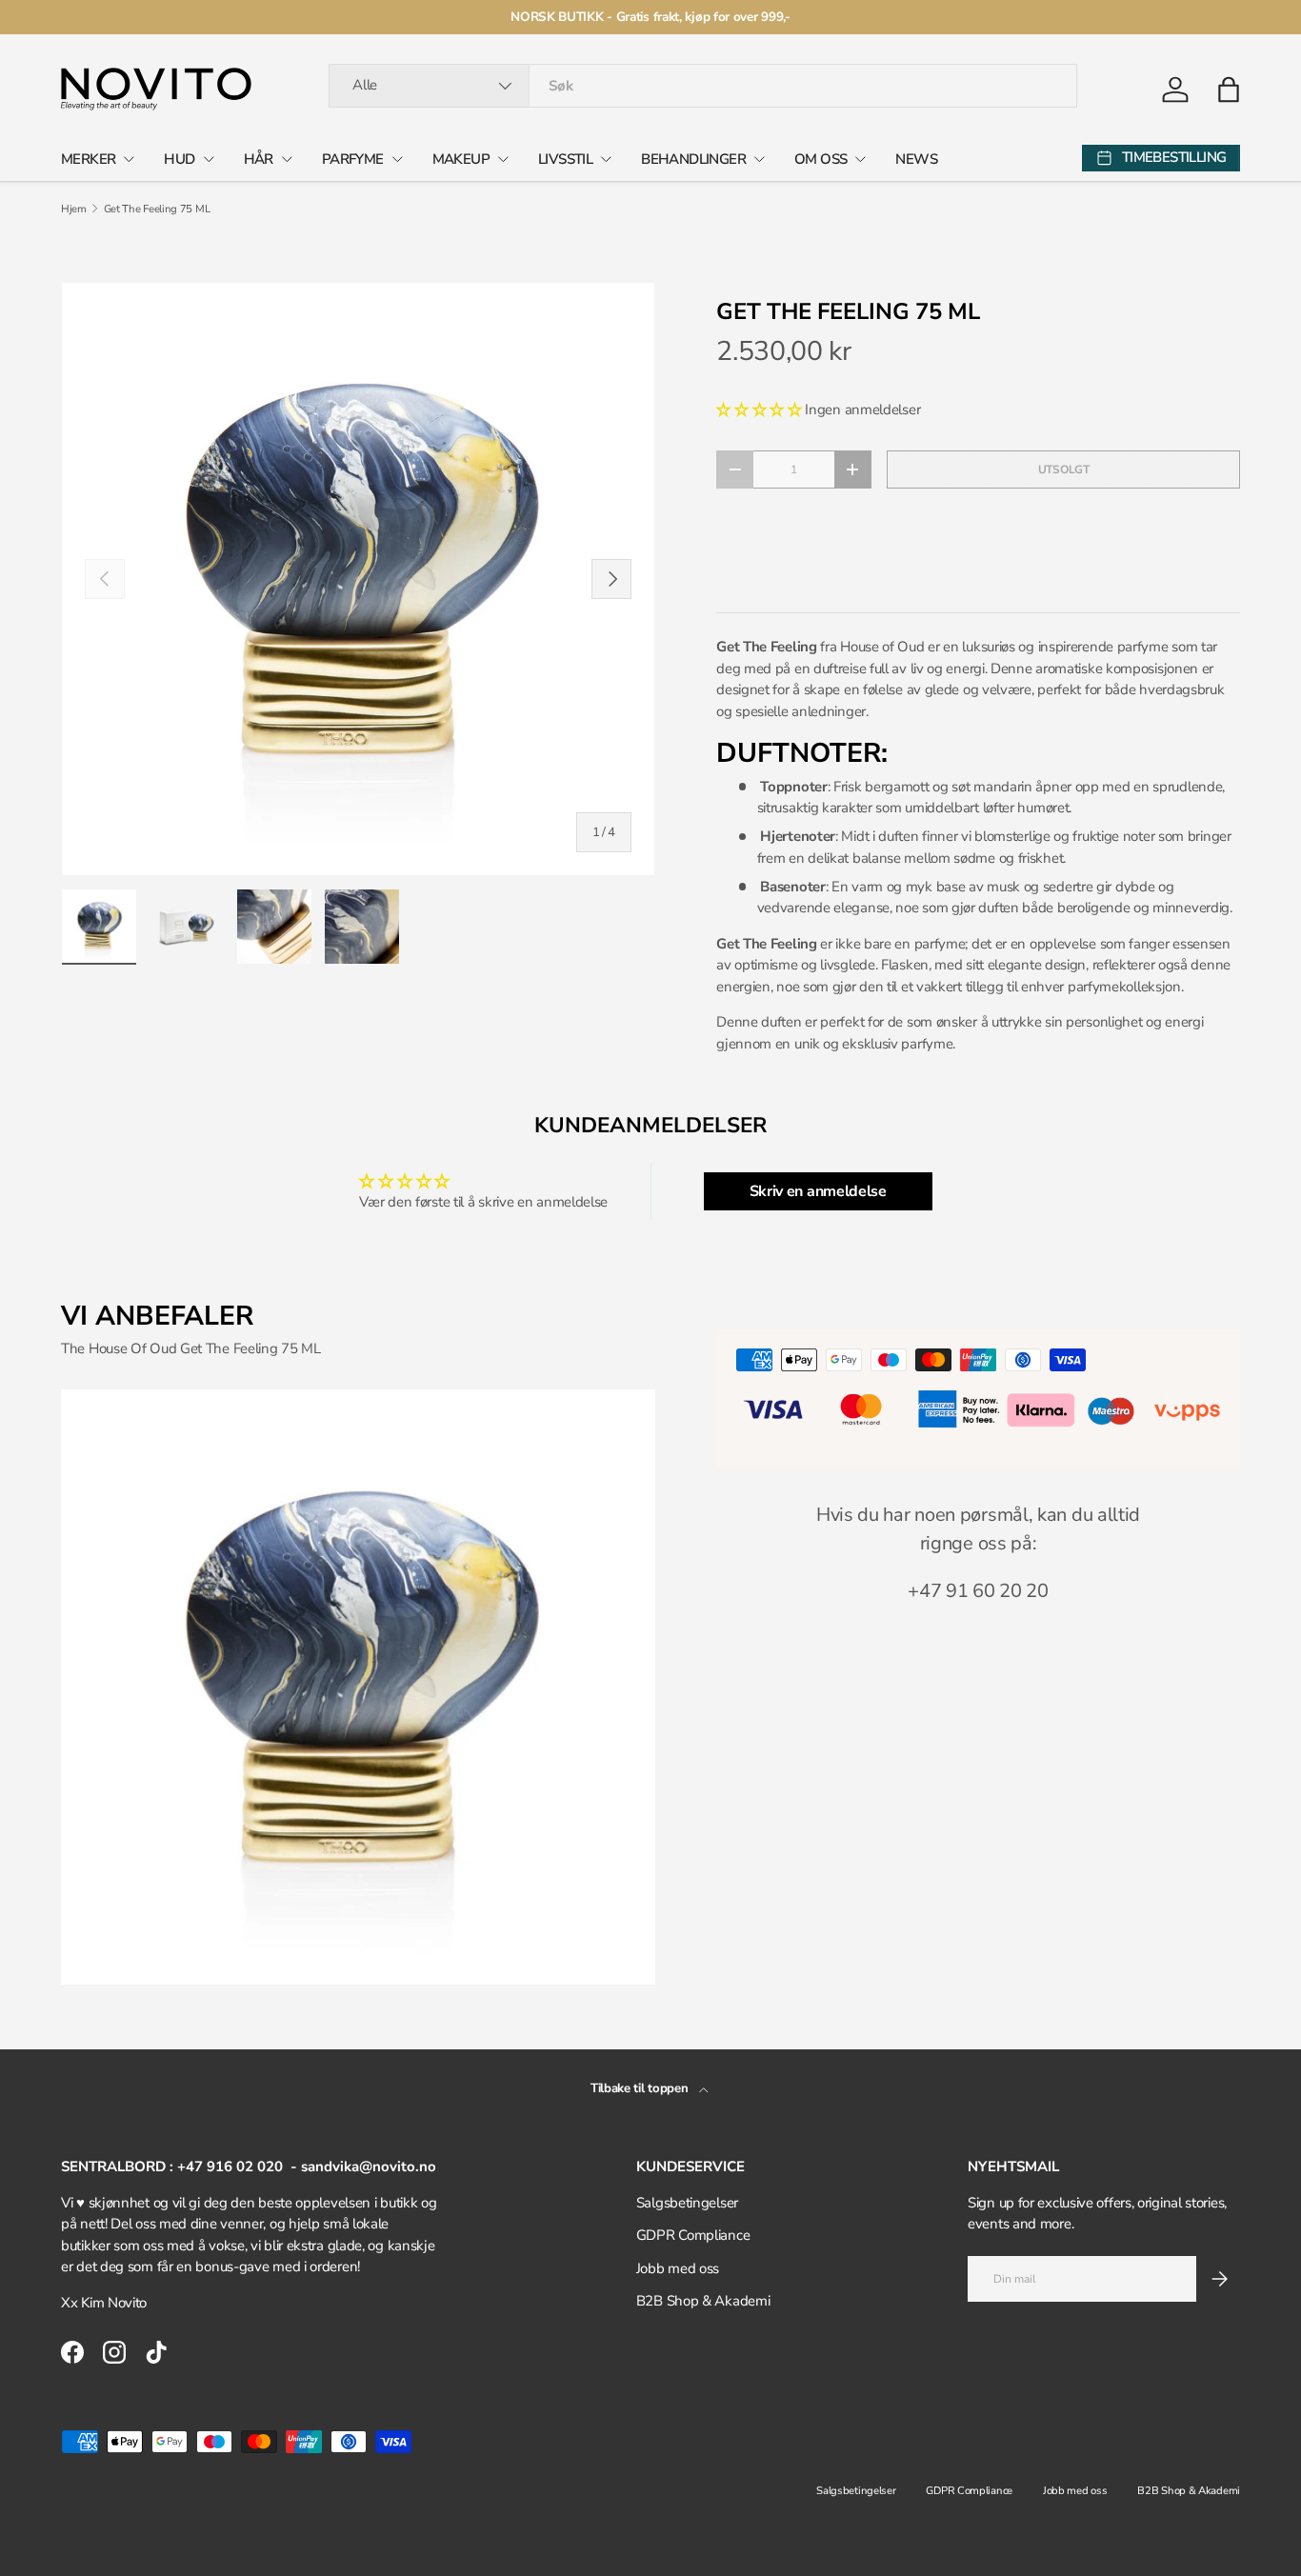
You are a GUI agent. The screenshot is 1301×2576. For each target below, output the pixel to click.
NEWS (916, 159)
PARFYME (353, 159)
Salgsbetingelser (687, 2203)
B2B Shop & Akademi (703, 2301)
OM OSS (821, 159)
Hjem (74, 209)
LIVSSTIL (565, 159)
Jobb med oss (678, 2268)
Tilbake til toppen (641, 2088)
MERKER (88, 159)
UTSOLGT (1064, 469)
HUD (179, 159)
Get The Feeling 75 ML (157, 209)
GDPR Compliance (693, 2235)
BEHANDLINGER (693, 159)
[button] (1229, 90)
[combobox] (703, 86)
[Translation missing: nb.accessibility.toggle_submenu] (129, 159)
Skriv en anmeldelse (818, 1191)
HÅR (259, 159)
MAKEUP (461, 159)
